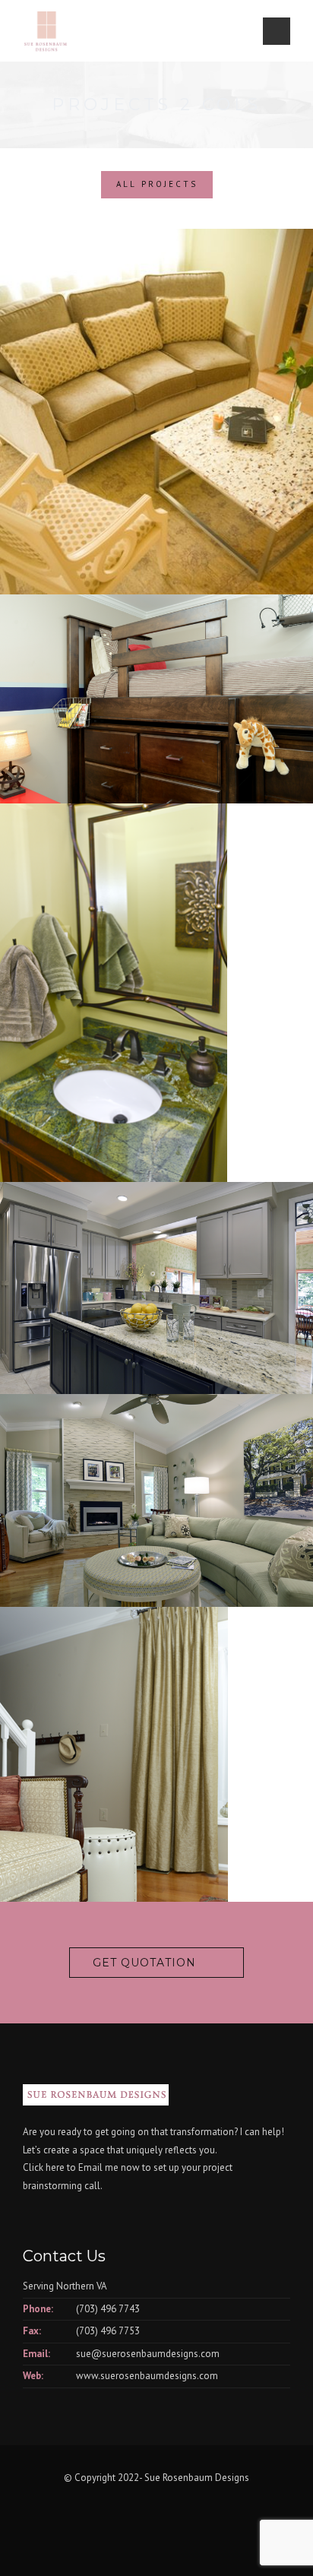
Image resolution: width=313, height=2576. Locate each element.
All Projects (157, 184)
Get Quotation (144, 1963)
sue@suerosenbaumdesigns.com (148, 2354)
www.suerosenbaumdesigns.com (147, 2376)
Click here (44, 2167)
